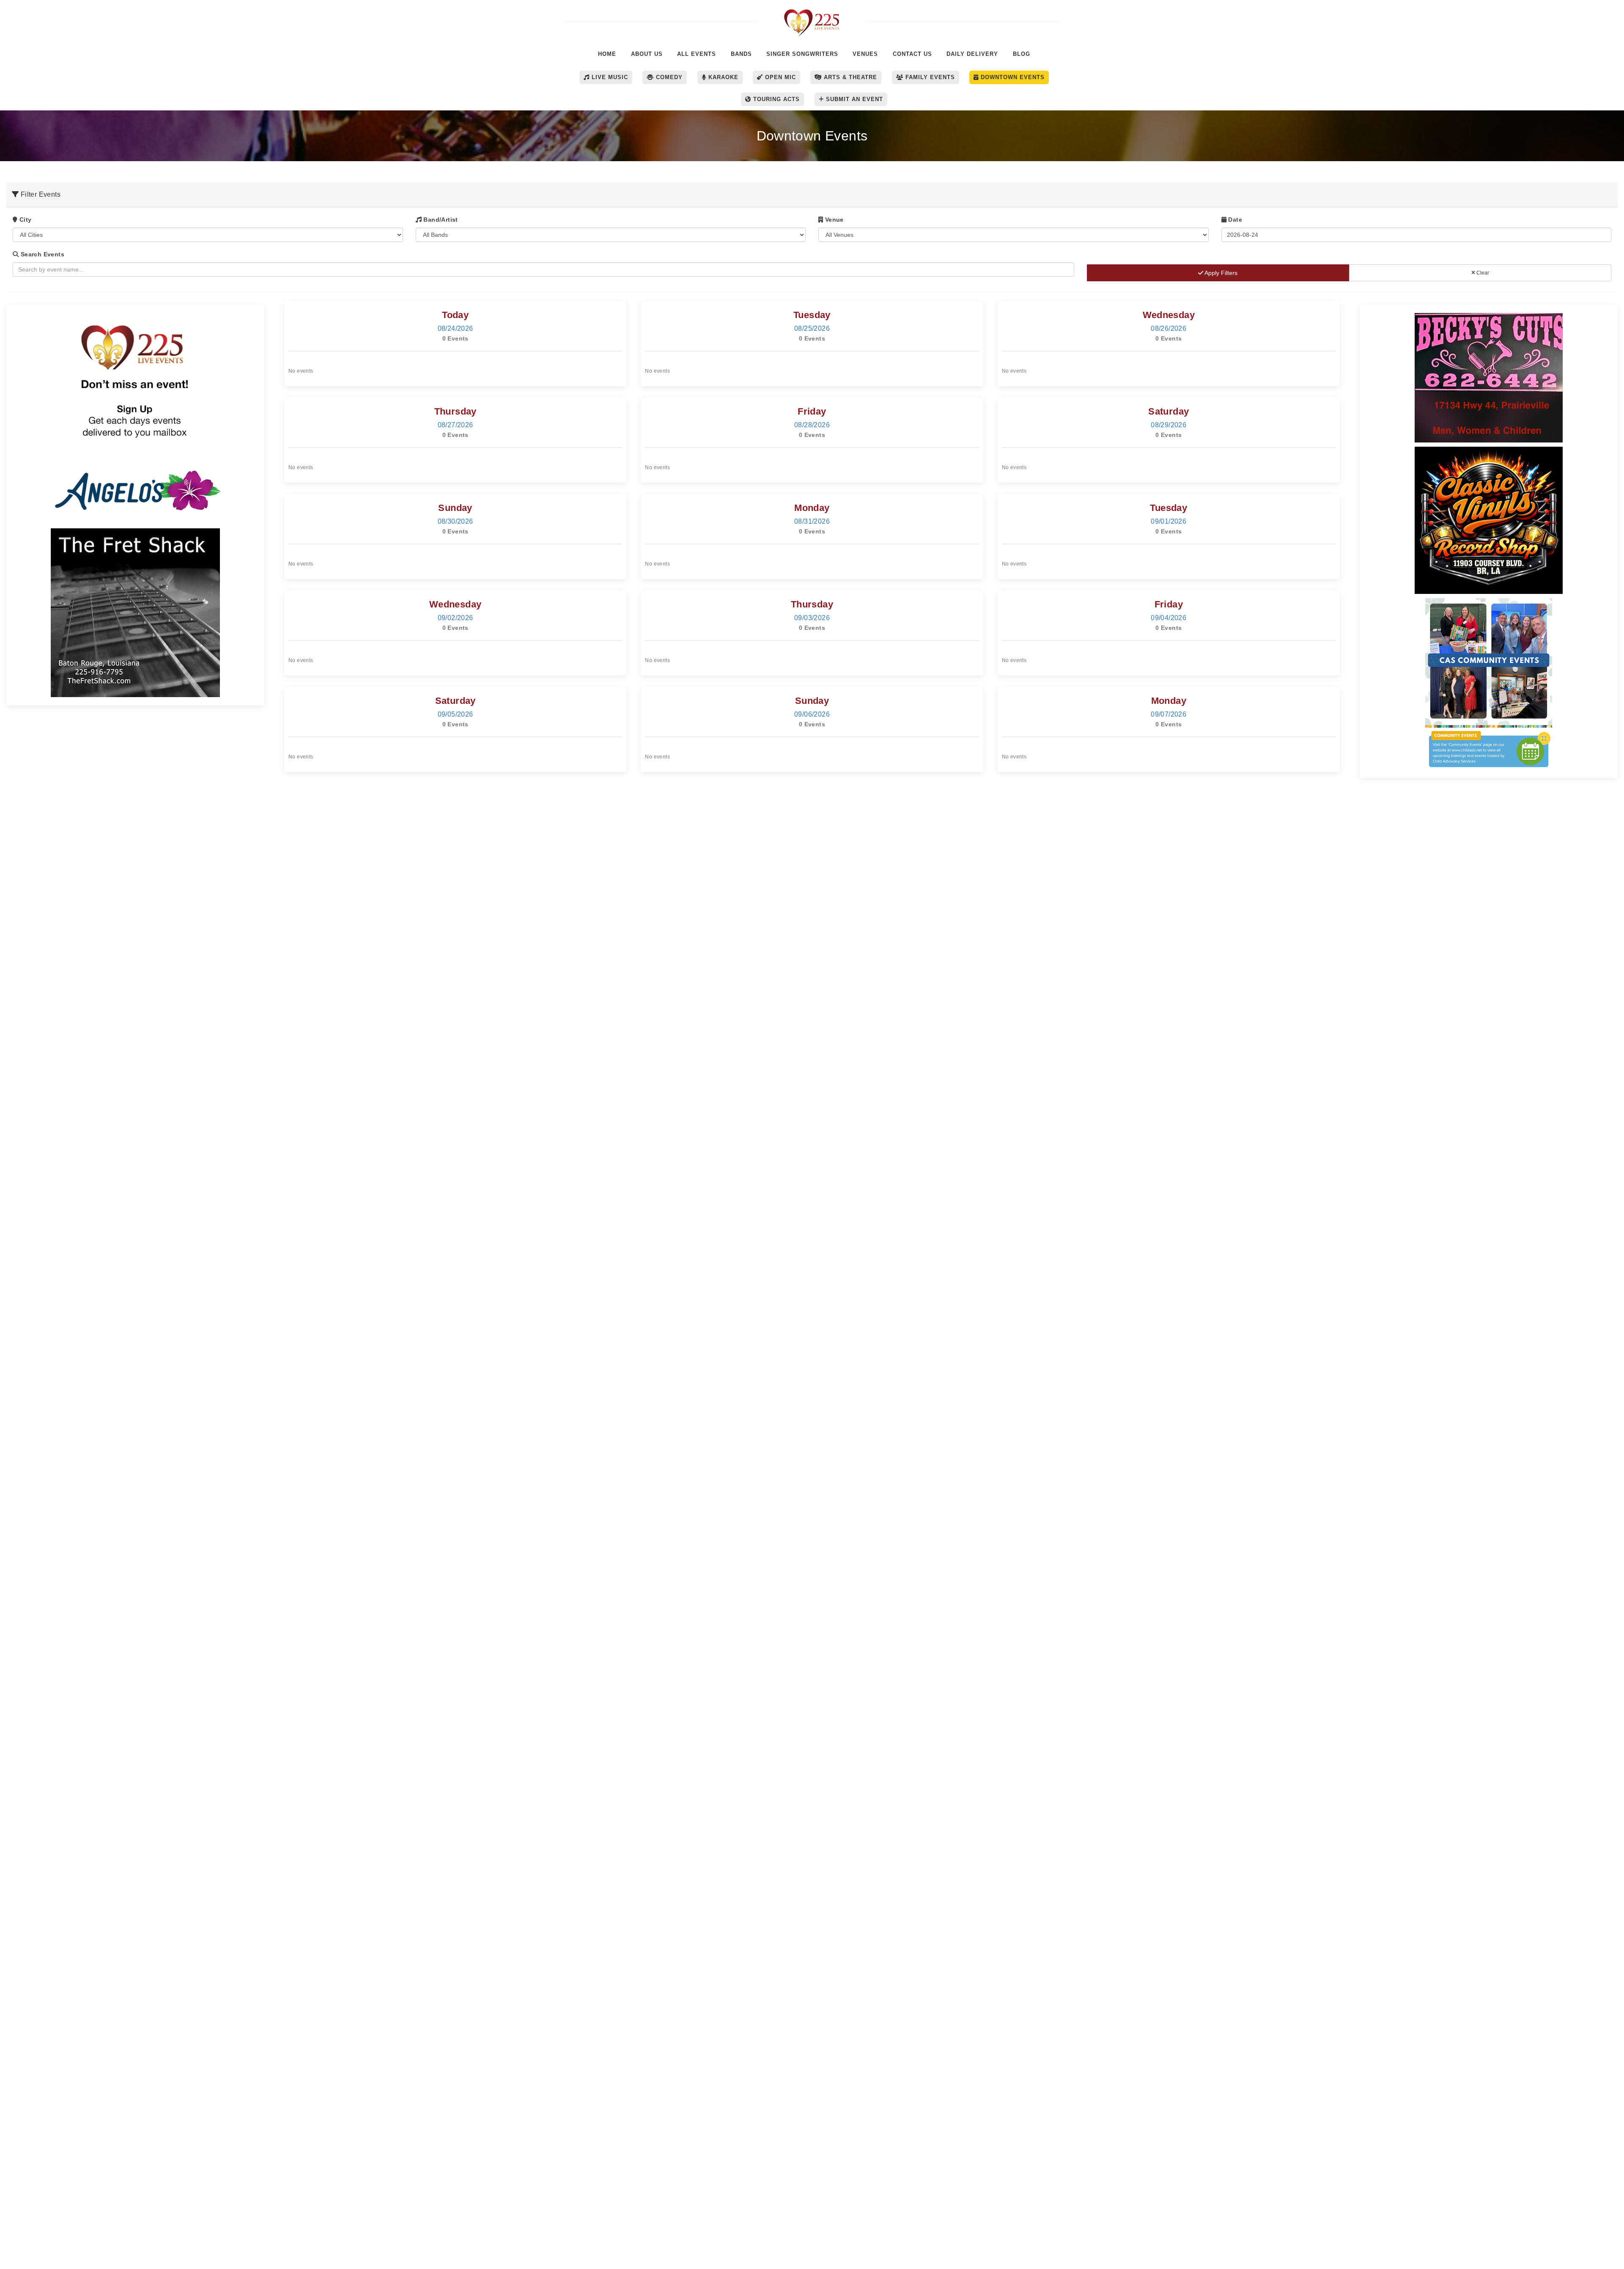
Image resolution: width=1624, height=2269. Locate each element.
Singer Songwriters (802, 54)
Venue (833, 220)
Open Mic (779, 77)
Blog (1022, 54)
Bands (741, 54)
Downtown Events (1012, 77)
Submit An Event (853, 99)
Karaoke (722, 77)
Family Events (929, 77)
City (24, 220)
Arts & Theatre (849, 77)
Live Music (609, 77)
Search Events (41, 254)
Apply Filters (1220, 273)
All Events (697, 54)
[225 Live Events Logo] (812, 18)
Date (1234, 220)
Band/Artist (440, 220)
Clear (1482, 273)
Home (607, 54)
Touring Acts (775, 99)
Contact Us (912, 54)
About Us (647, 54)
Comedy (668, 77)
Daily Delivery (972, 54)
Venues (865, 54)
